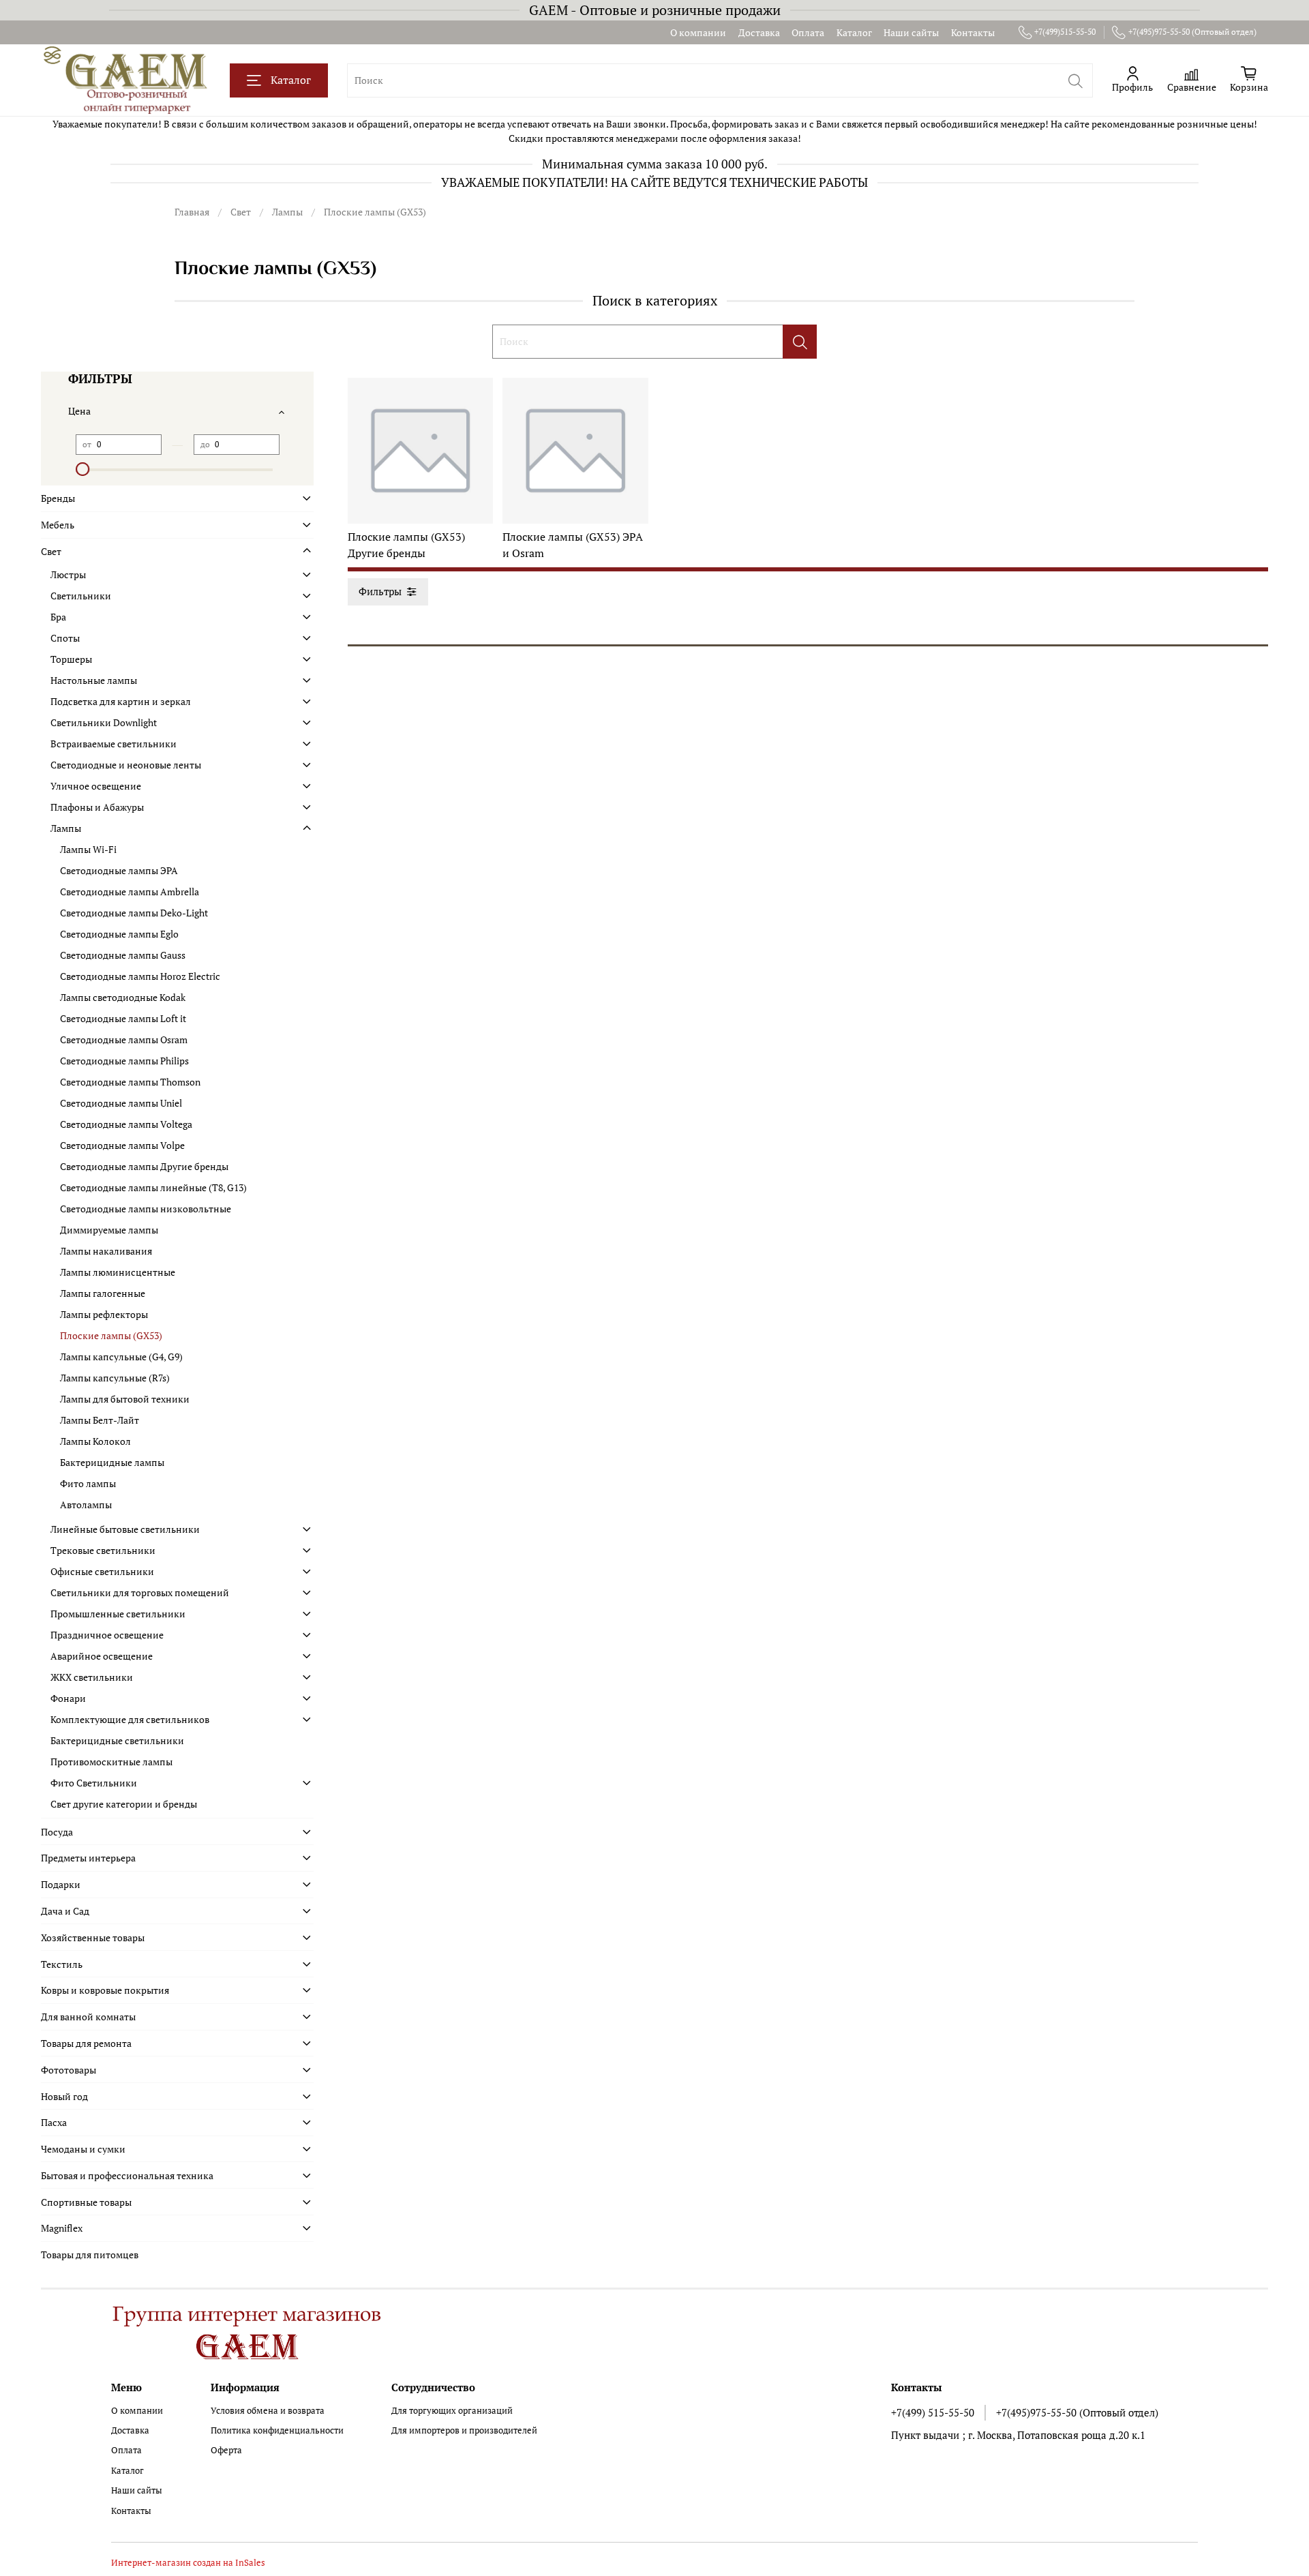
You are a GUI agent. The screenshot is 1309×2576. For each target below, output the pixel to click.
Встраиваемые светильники (114, 744)
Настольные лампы (94, 680)
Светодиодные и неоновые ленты (126, 765)
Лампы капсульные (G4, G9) (121, 1357)
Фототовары (69, 2070)
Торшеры (71, 659)
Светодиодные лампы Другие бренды (144, 1166)
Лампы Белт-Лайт (100, 1420)
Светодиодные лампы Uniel (121, 1103)
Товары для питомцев (90, 2255)
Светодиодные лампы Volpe (122, 1145)
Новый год (64, 2096)
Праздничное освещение (107, 1635)
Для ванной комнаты (88, 2017)
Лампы (287, 212)
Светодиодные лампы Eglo (119, 934)
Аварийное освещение (102, 1656)
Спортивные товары (86, 2202)
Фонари (68, 1698)
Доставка (759, 32)
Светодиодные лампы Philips (124, 1061)
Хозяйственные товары (93, 1937)
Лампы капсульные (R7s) (115, 1378)
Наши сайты (911, 32)
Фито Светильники (94, 1783)
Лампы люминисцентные (118, 1272)
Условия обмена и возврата (268, 2411)
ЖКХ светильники (92, 1677)
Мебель (58, 525)
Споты (65, 638)
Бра (58, 617)
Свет (241, 212)
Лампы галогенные (103, 1293)
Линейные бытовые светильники (125, 1529)
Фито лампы (88, 1483)
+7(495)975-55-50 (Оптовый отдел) (1192, 32)
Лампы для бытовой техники (125, 1399)
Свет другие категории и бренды (124, 1804)
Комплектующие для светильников (130, 1719)
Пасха (54, 2122)
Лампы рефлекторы (104, 1314)
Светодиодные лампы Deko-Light (134, 913)
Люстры (68, 574)
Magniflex (62, 2228)
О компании (698, 32)
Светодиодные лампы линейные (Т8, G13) (153, 1187)
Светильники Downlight (104, 722)
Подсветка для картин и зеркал (121, 701)
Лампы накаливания (106, 1251)
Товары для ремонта (86, 2043)
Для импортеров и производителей (464, 2430)
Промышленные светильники (118, 1614)
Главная (192, 212)
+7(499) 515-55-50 (933, 2412)
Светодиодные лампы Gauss (123, 955)
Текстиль (62, 1964)
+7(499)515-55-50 (1065, 32)
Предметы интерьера (88, 1858)
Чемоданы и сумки (83, 2149)
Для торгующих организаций (452, 2411)
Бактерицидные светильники (117, 1740)
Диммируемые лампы (109, 1230)
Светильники (81, 596)
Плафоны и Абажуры (97, 807)
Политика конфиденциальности (277, 2430)
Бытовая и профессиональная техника (127, 2175)
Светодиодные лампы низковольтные (146, 1209)
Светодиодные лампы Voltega (126, 1124)
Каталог (854, 32)
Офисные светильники (102, 1571)
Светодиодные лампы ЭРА (119, 870)
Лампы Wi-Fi (88, 849)
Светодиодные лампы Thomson (130, 1082)
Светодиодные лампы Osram (124, 1039)
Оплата (808, 32)
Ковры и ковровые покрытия (105, 1990)
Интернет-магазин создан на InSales (188, 2563)
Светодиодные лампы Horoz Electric (140, 976)
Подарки (61, 1884)
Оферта (226, 2450)
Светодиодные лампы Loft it (123, 1018)
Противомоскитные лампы (111, 1762)
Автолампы (86, 1504)
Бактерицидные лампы (112, 1462)
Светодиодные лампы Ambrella (130, 892)
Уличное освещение (96, 786)
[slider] (82, 469)
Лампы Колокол (95, 1441)
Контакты (973, 32)
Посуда (57, 1832)
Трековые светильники (103, 1550)
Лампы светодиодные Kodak (123, 997)
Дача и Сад (65, 1911)
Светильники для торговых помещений (140, 1592)
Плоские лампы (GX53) (111, 1335)
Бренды (58, 498)
